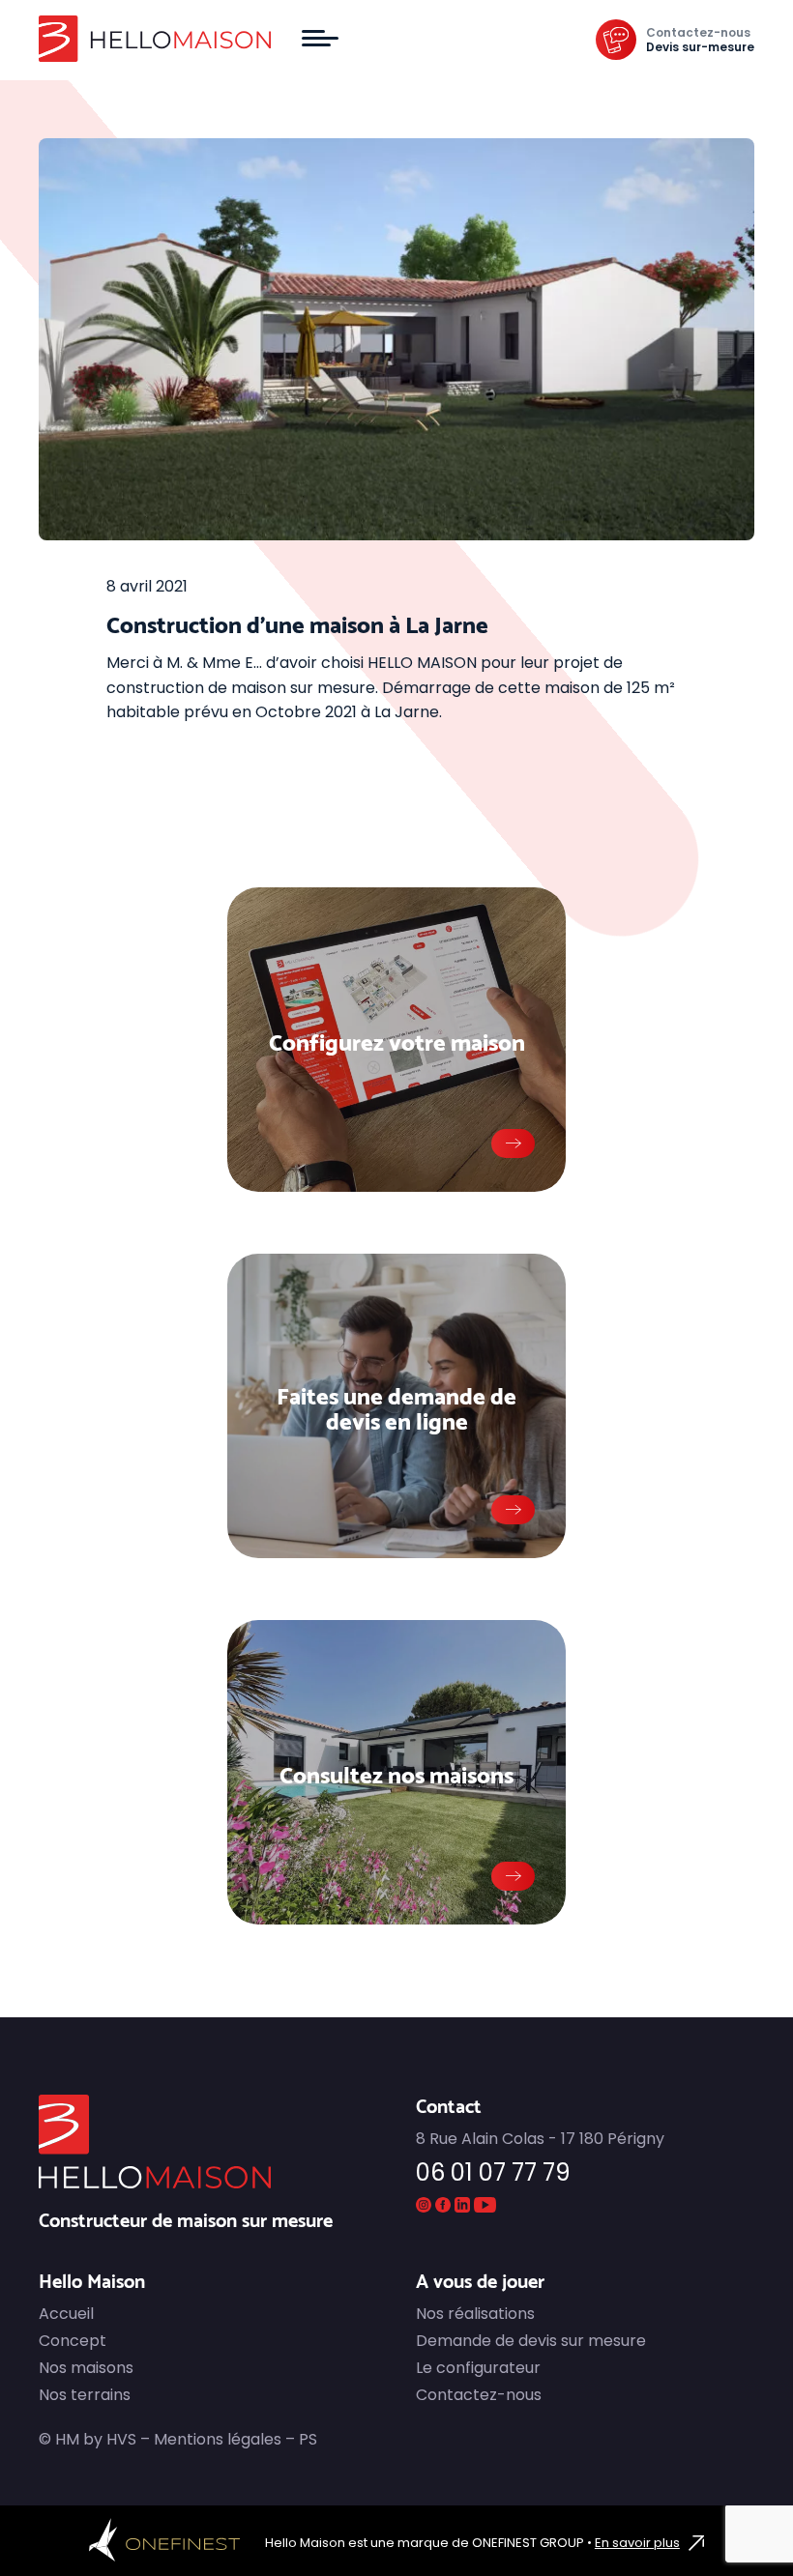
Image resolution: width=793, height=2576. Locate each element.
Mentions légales (218, 2439)
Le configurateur (478, 2368)
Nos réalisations (475, 2314)
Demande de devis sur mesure (531, 2341)
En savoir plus (637, 2543)
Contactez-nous (698, 32)
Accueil (66, 2314)
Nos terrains (85, 2395)
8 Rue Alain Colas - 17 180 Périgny (540, 2139)
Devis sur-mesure (700, 47)
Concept (73, 2341)
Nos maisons (86, 2368)
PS (308, 2439)
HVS (121, 2439)
